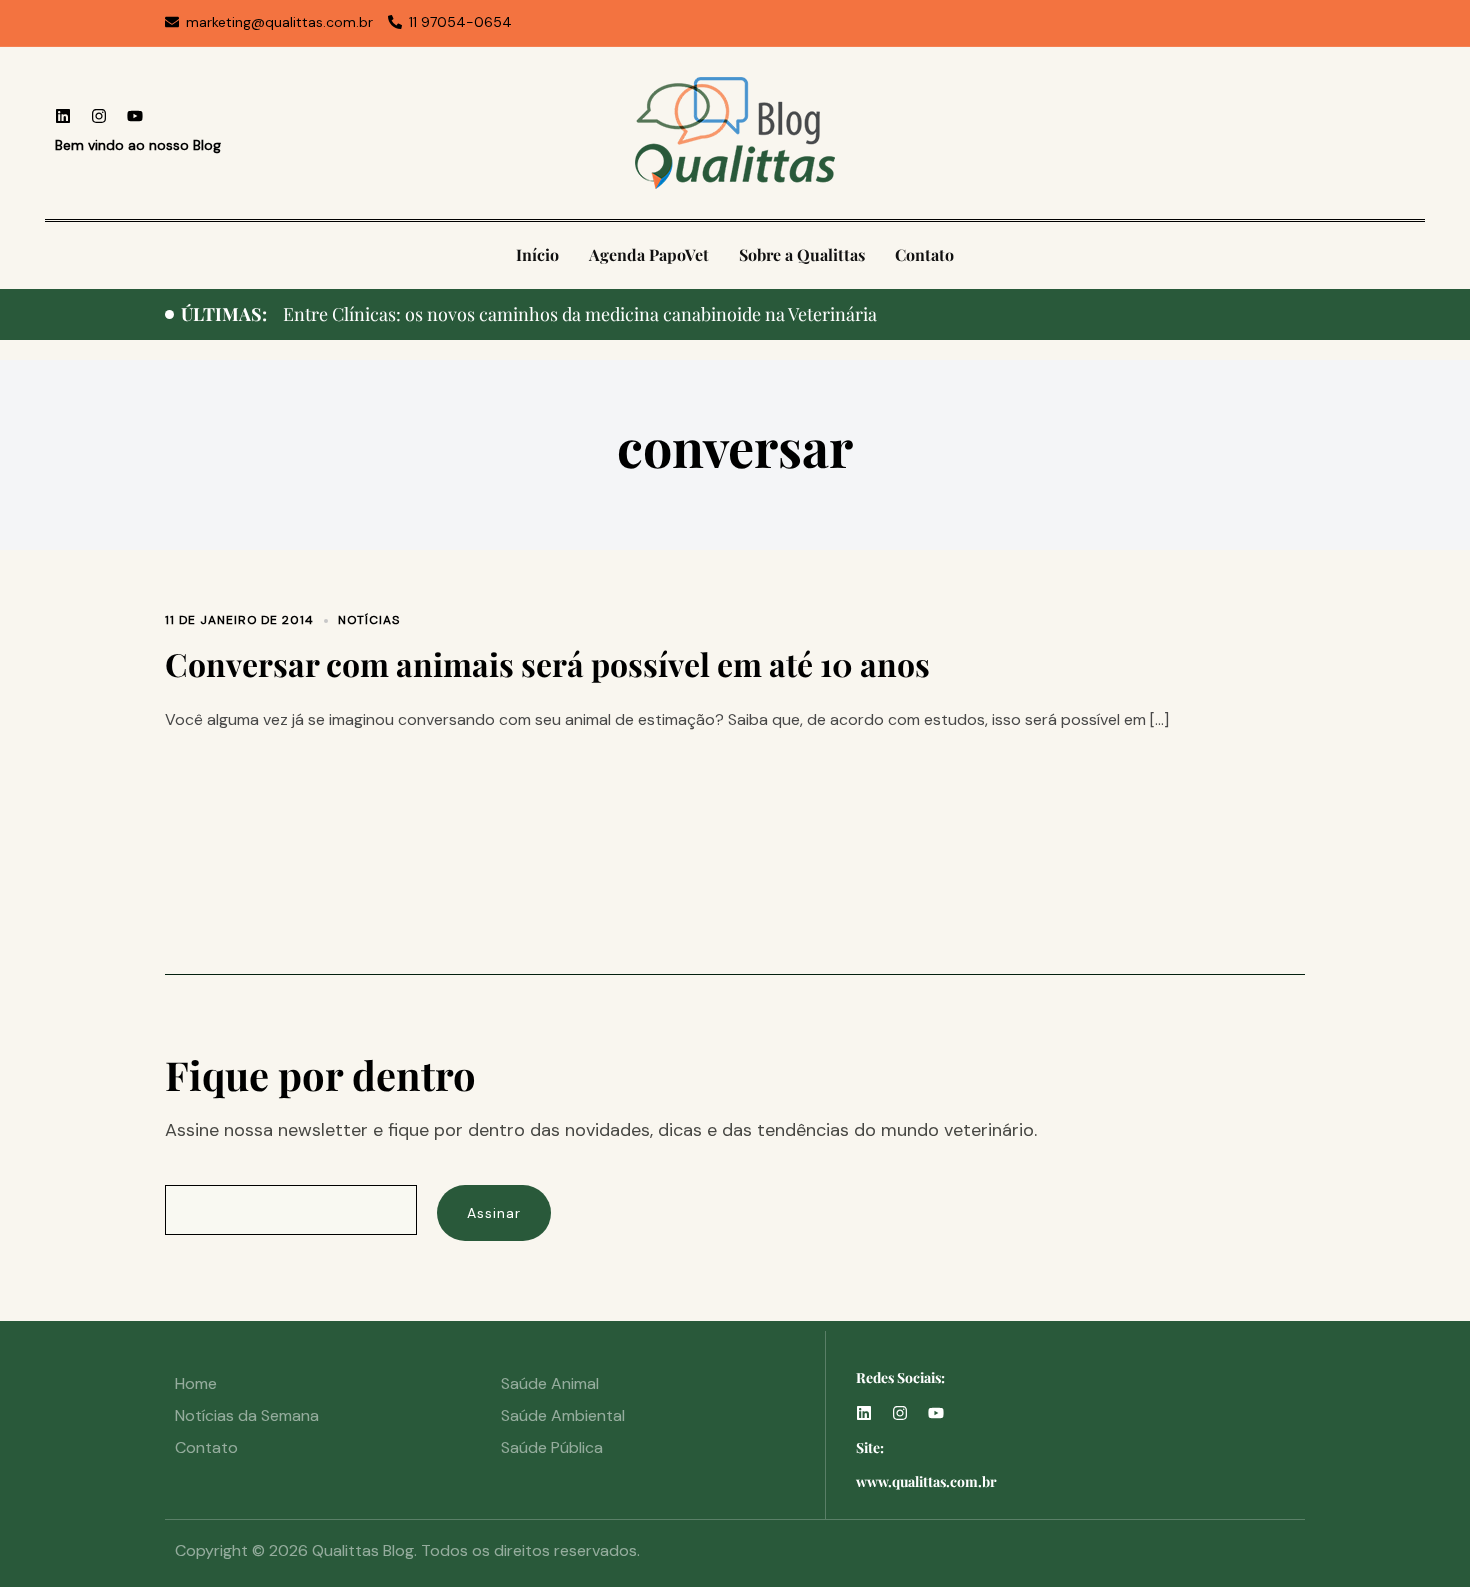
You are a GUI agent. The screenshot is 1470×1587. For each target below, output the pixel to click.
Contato (924, 254)
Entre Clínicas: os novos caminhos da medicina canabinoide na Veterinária (580, 314)
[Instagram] (99, 116)
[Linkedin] (63, 116)
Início (537, 254)
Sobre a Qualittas (802, 254)
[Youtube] (135, 116)
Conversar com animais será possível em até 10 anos (547, 663)
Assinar (494, 1213)
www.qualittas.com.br (926, 1481)
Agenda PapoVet (649, 254)
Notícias (369, 620)
